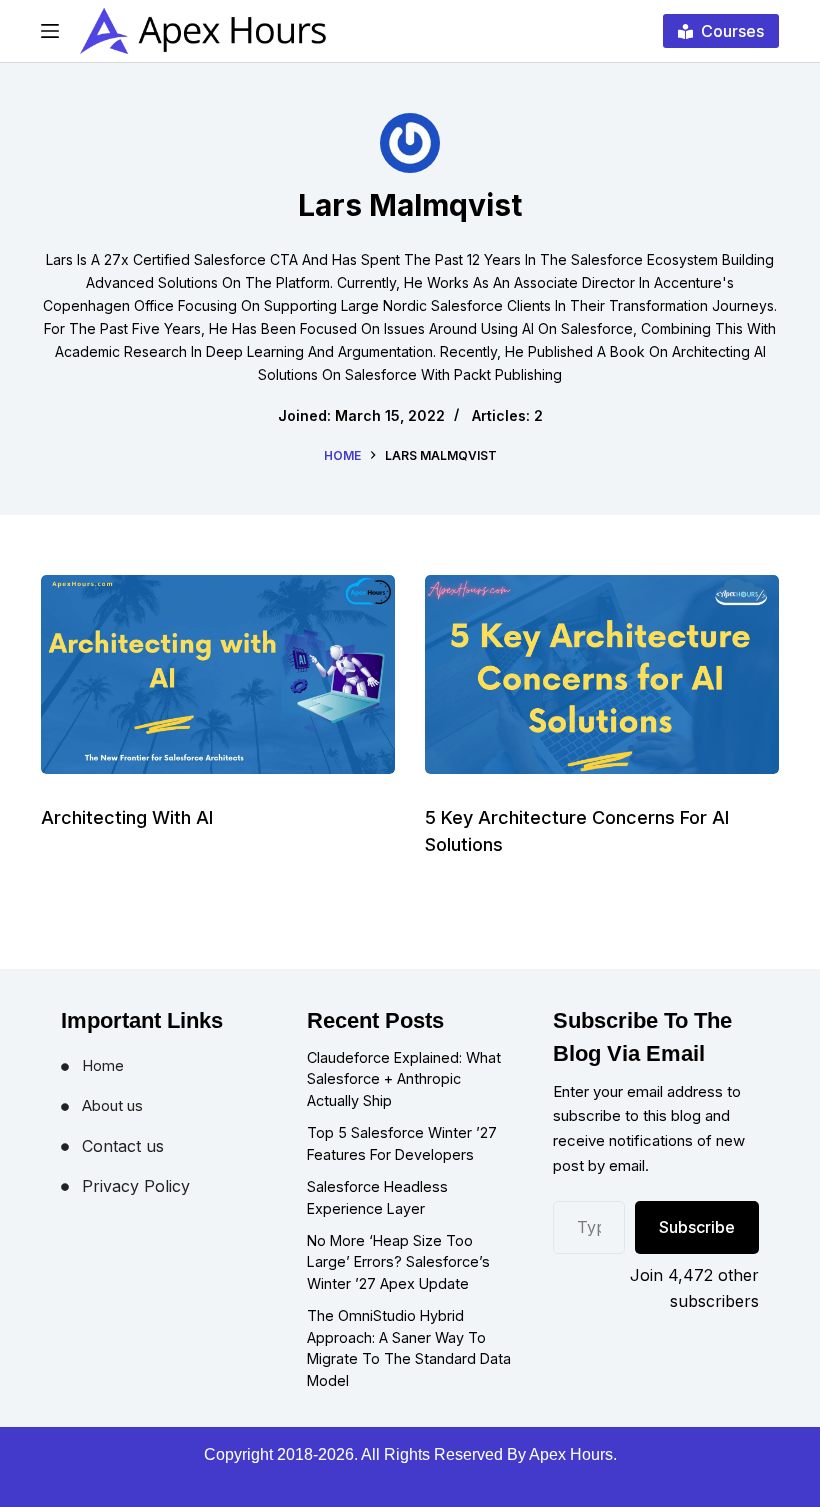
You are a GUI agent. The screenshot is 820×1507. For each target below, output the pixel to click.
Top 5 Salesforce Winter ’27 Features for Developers (402, 1143)
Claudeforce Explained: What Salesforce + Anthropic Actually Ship (404, 1079)
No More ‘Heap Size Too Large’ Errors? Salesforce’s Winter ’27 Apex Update (398, 1262)
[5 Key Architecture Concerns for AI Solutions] (602, 674)
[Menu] (50, 31)
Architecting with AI (127, 817)
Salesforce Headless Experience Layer (377, 1197)
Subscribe (697, 1227)
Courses (732, 31)
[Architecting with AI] (218, 674)
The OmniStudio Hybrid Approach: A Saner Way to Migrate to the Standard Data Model (409, 1348)
